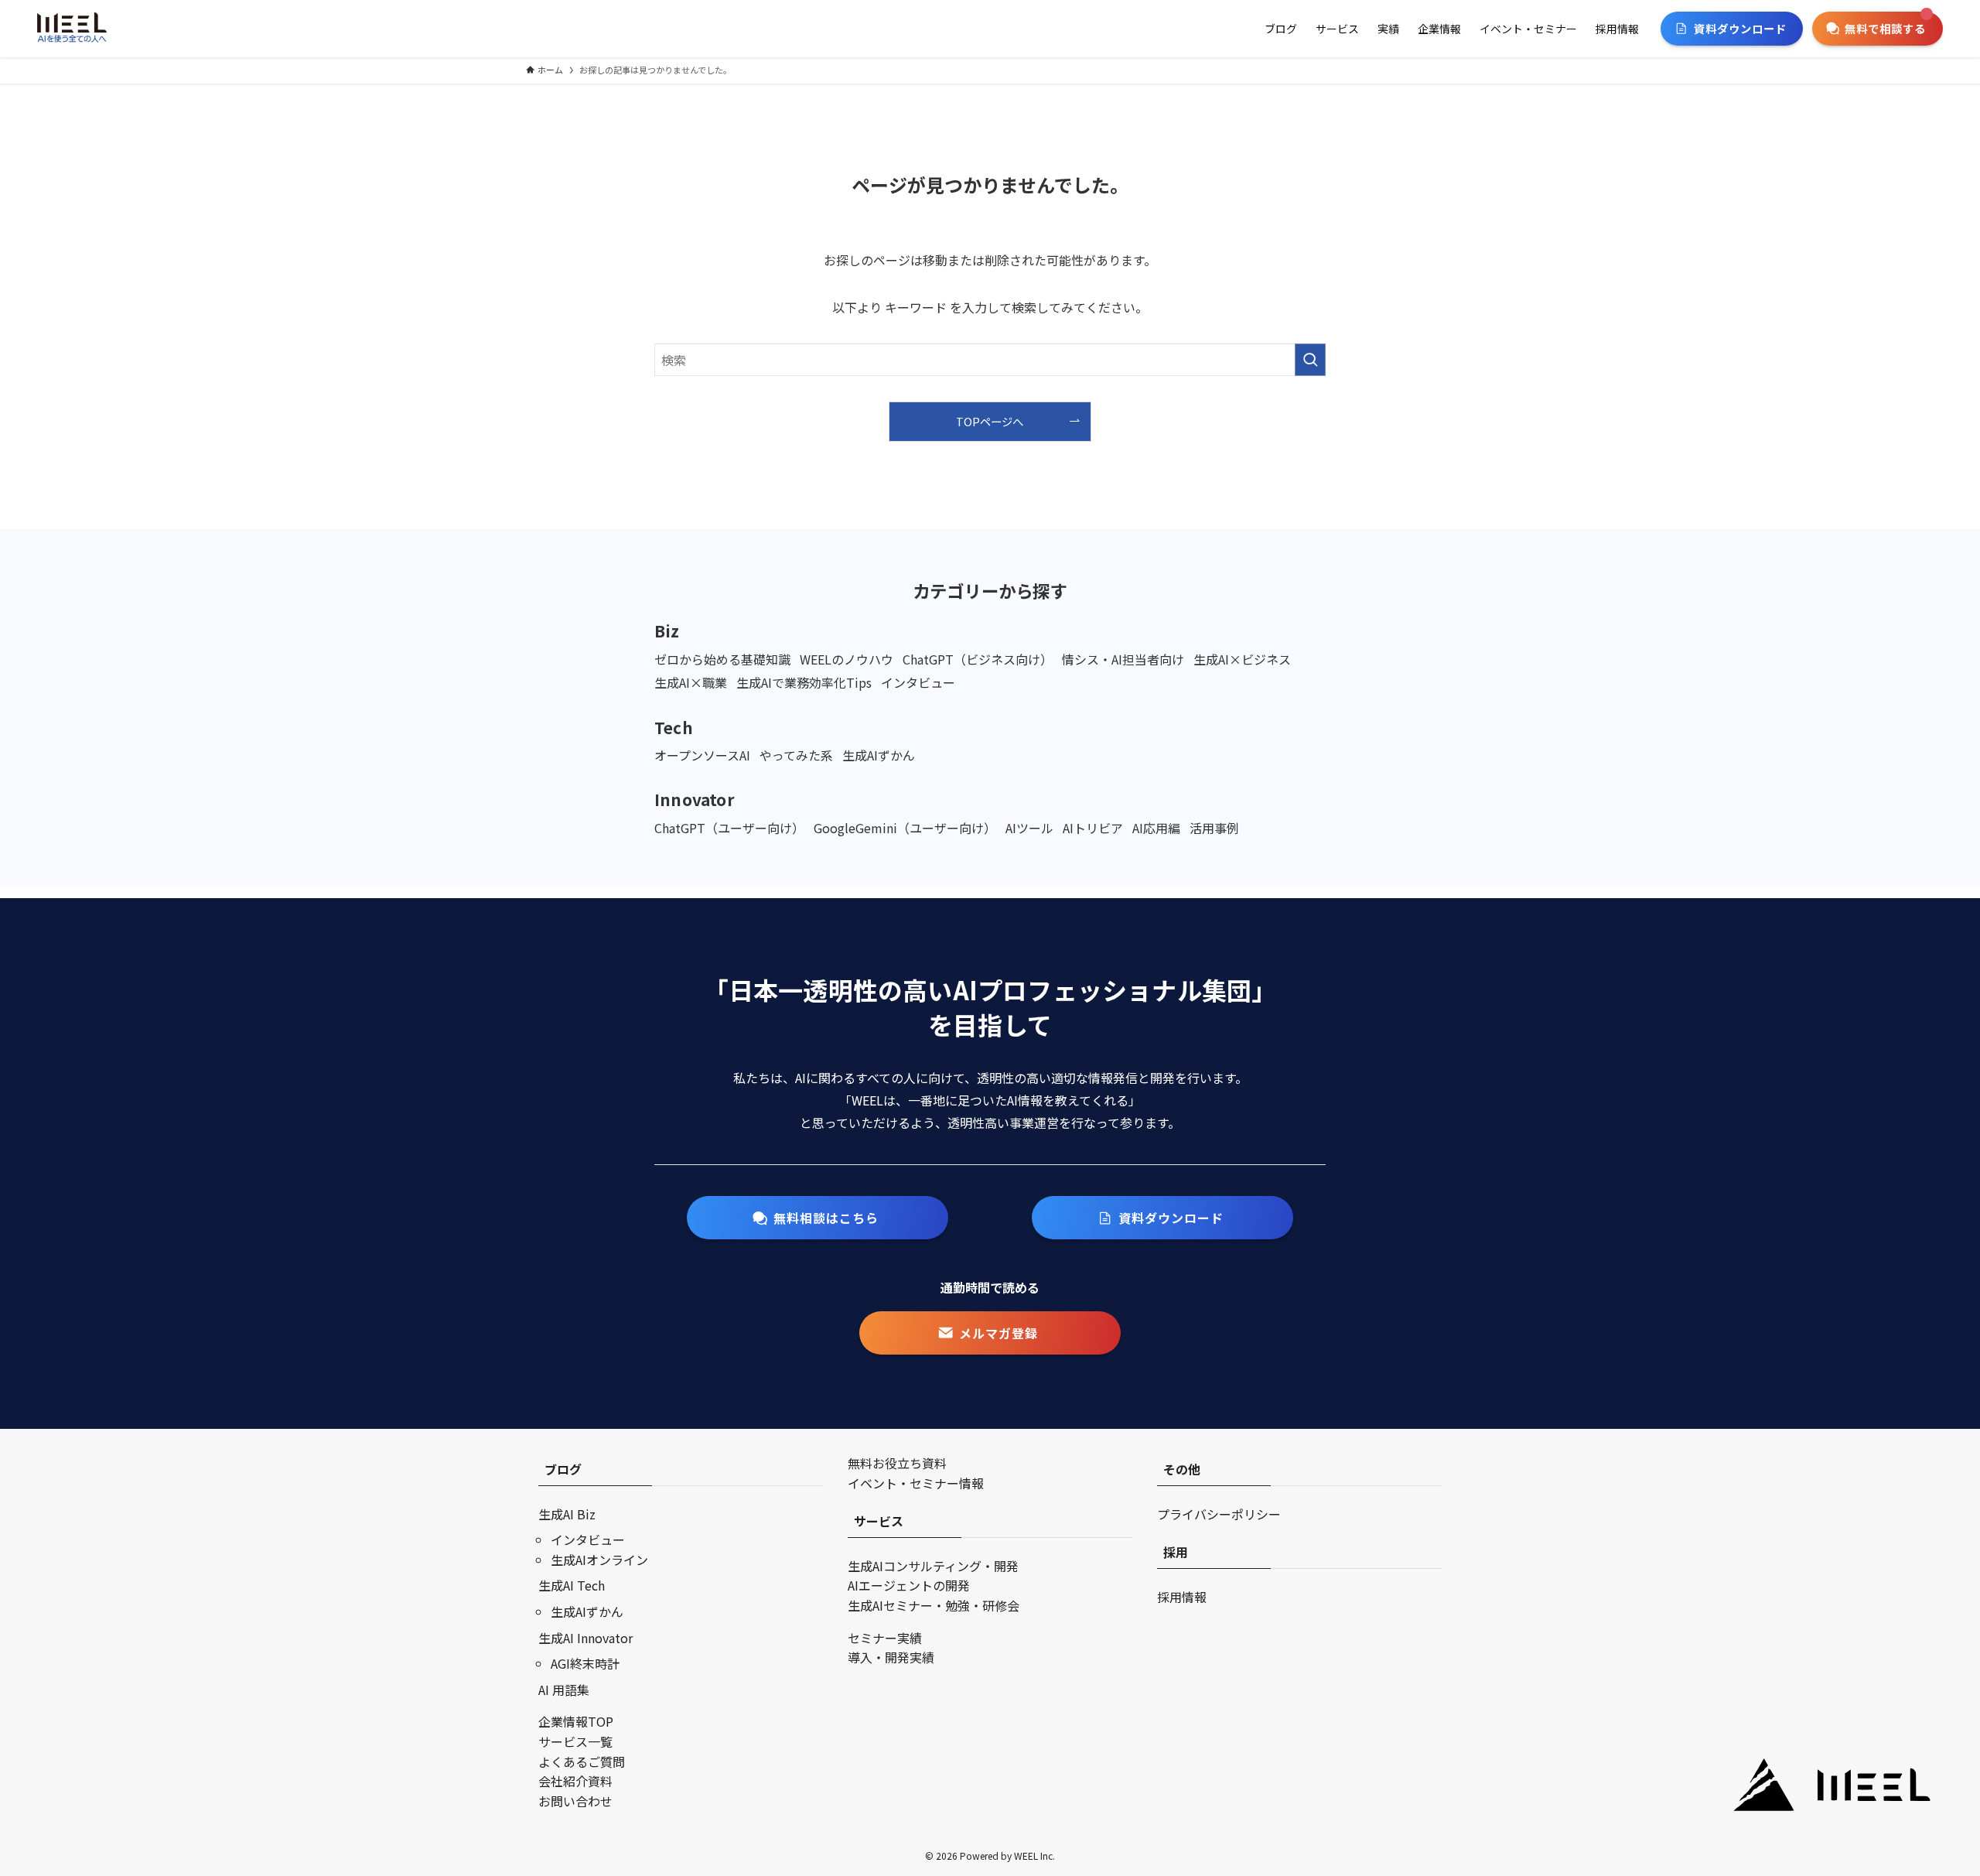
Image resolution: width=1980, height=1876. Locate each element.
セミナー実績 (885, 1638)
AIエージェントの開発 (909, 1585)
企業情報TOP (576, 1721)
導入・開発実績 (891, 1657)
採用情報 (1182, 1597)
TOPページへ (990, 421)
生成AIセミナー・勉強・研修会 (934, 1605)
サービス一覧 (575, 1741)
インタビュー (588, 1539)
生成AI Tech (572, 1585)
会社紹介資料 (575, 1781)
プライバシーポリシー (1219, 1514)
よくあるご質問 (582, 1762)
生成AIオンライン (599, 1560)
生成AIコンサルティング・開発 (933, 1566)
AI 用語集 (564, 1690)
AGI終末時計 (585, 1663)
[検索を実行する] (1310, 360)
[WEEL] (72, 29)
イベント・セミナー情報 (916, 1483)
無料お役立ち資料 (897, 1463)
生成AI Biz (567, 1514)
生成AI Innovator (585, 1638)
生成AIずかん (587, 1611)
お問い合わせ (575, 1801)
